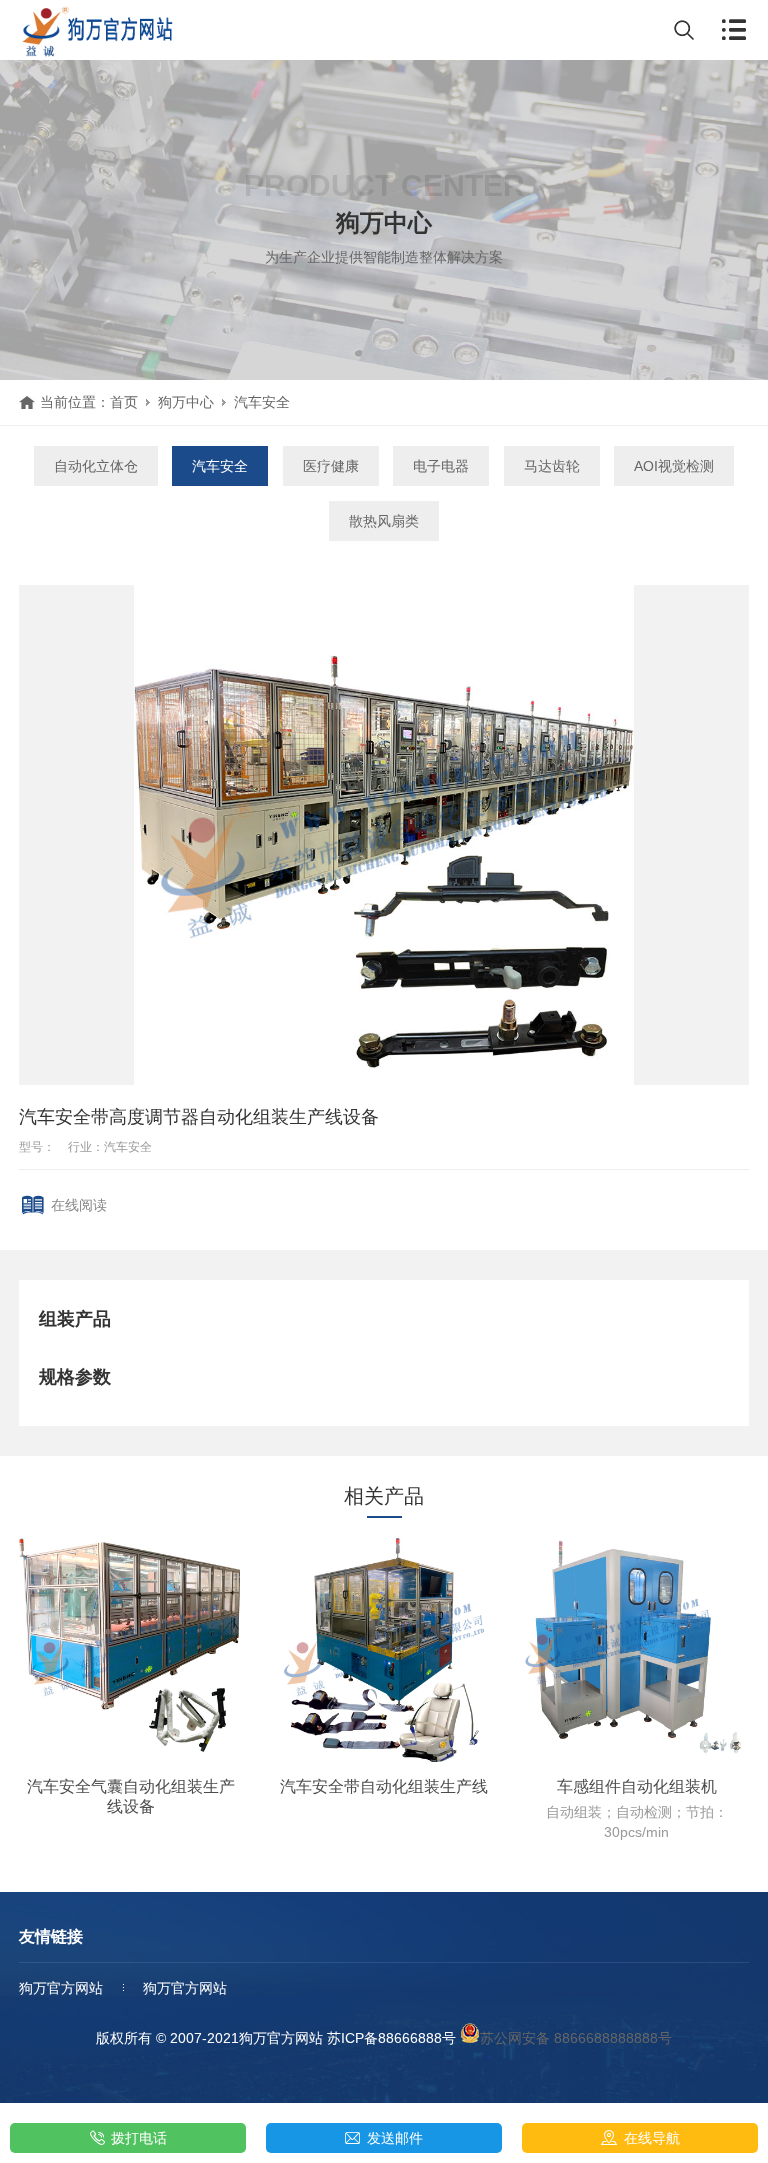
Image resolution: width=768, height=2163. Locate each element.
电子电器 (441, 466)
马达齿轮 (552, 466)
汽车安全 (262, 402)
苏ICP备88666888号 (391, 2038)
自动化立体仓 (96, 466)
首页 (124, 402)
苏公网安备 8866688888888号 (576, 2038)
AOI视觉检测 (674, 466)
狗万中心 (186, 402)
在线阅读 (79, 1205)
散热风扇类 (384, 521)
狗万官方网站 (61, 1988)
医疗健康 (331, 466)
